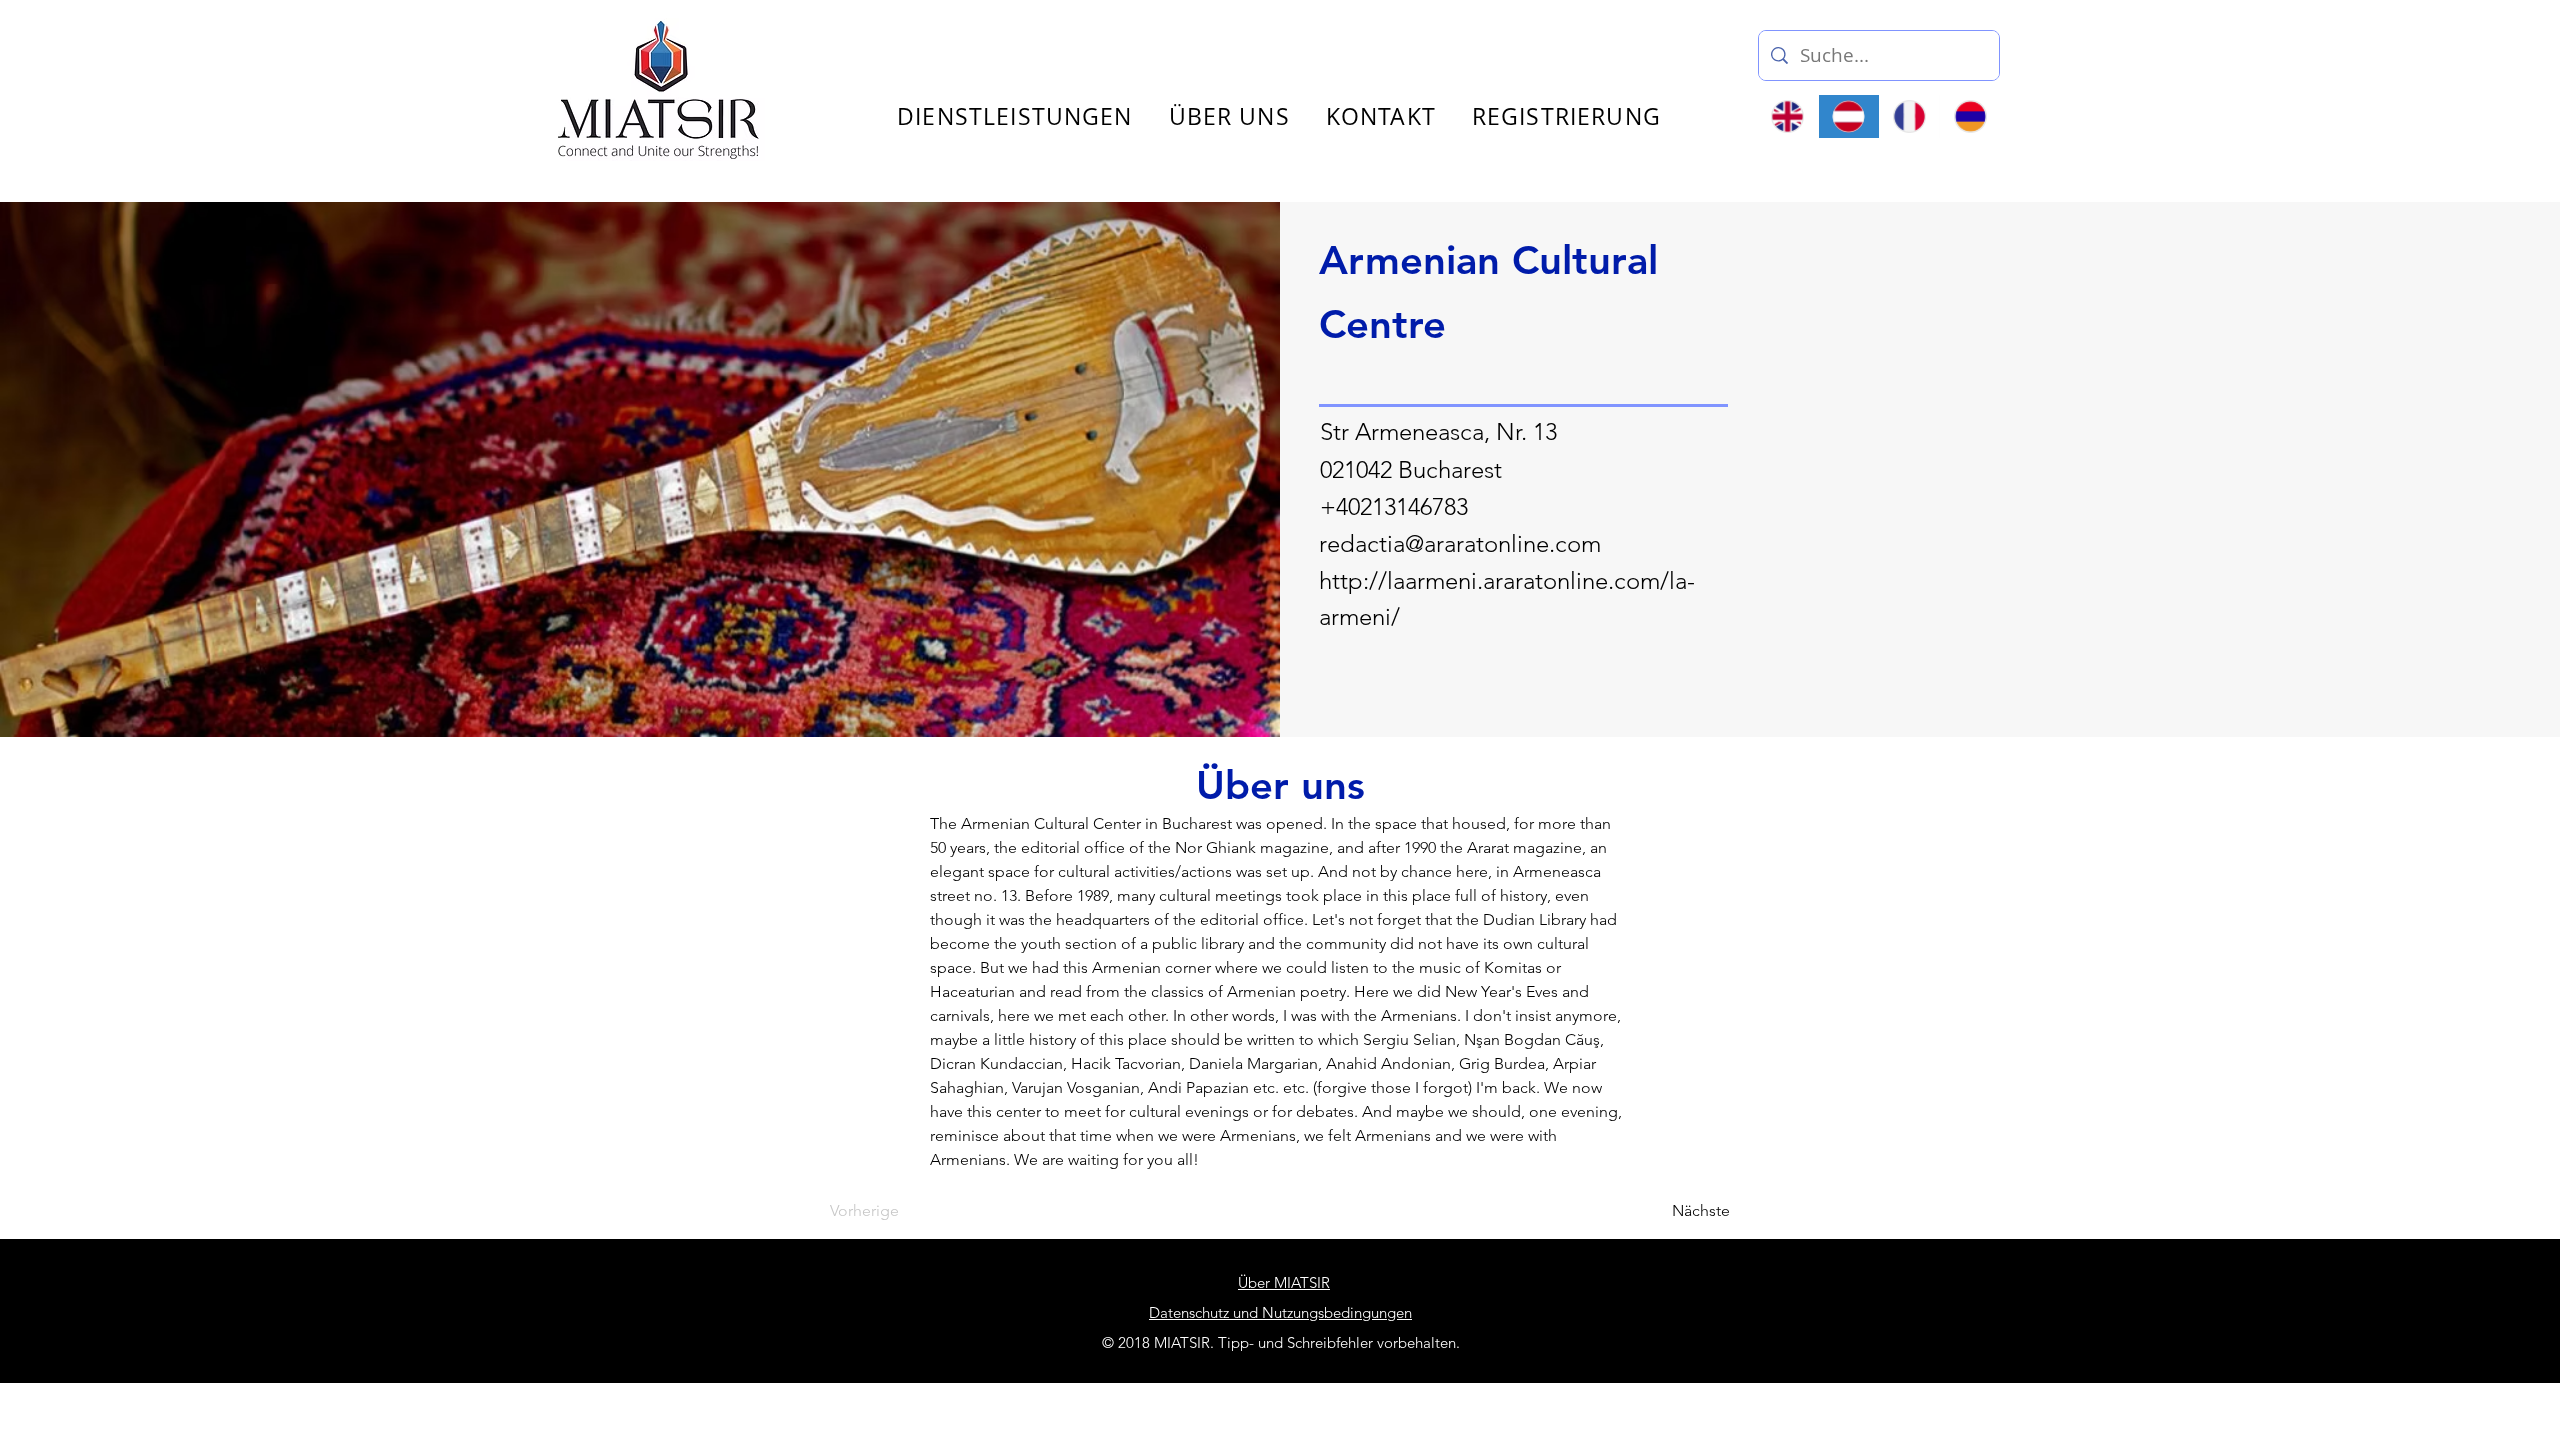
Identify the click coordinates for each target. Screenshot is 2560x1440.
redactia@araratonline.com (1460, 543)
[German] (1848, 116)
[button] (2224, 48)
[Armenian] (1969, 116)
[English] (1788, 116)
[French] (1909, 116)
